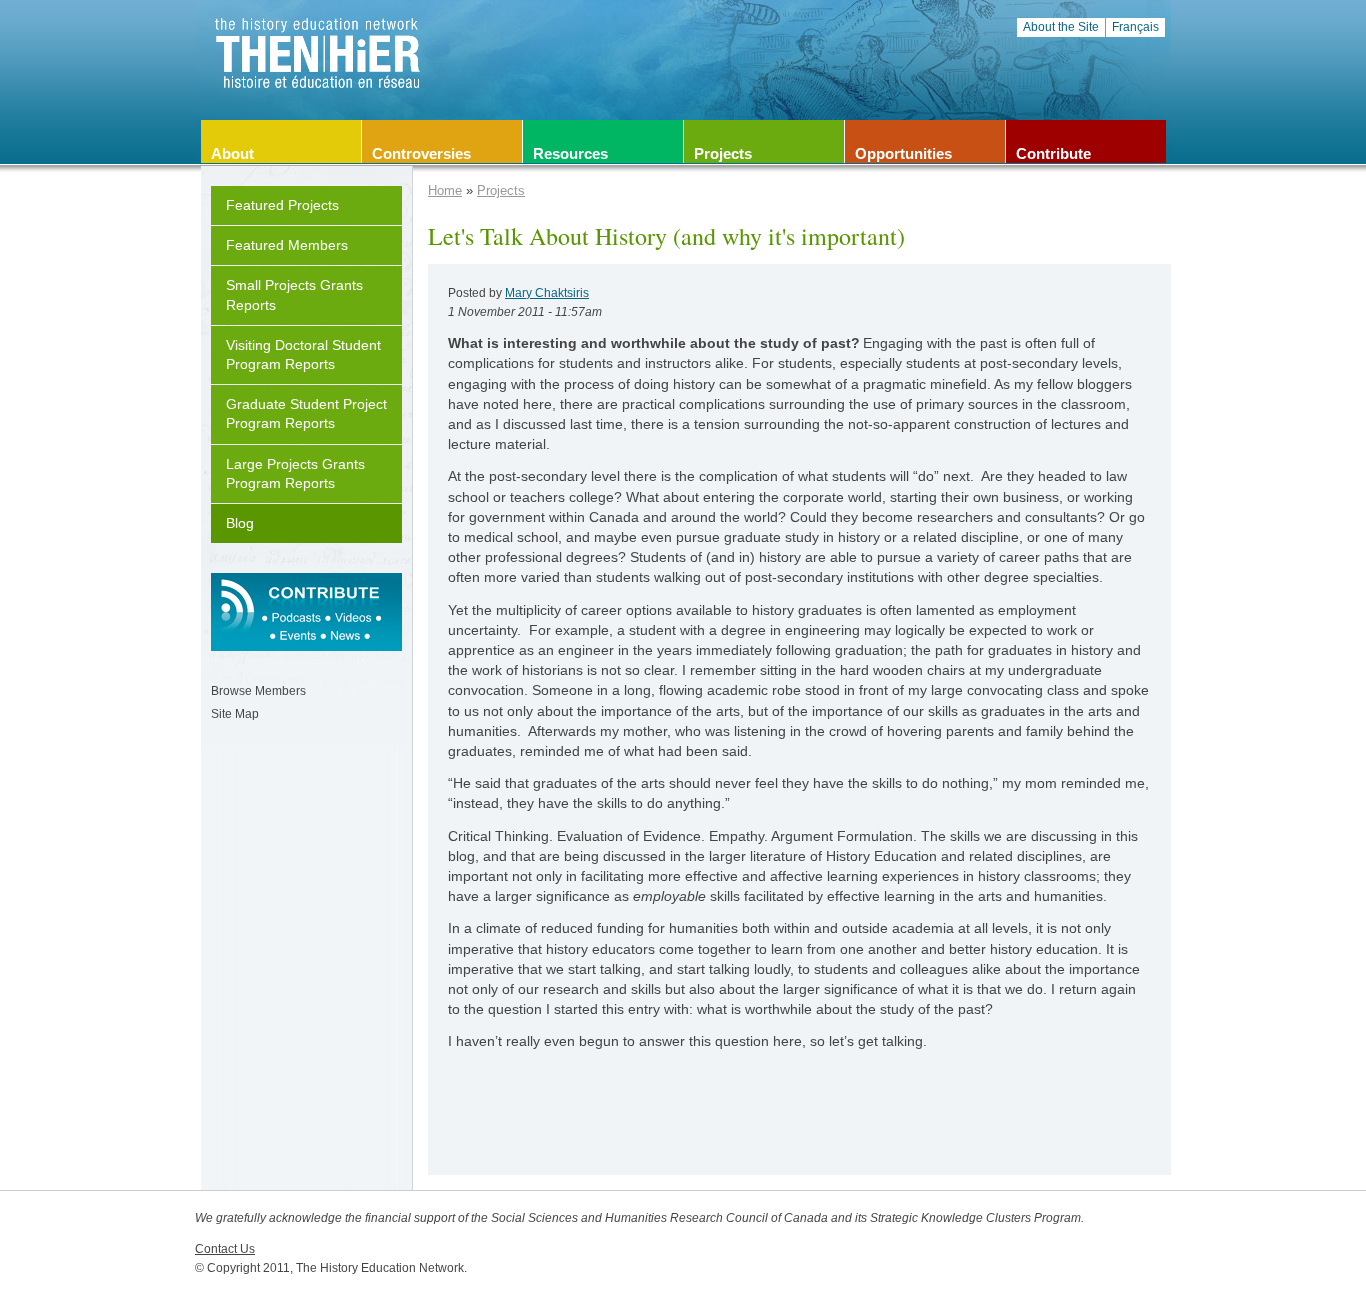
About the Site (1061, 27)
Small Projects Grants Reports (294, 294)
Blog (240, 523)
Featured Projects (282, 205)
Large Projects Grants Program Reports (295, 473)
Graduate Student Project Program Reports (306, 413)
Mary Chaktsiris (547, 293)
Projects (501, 190)
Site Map (235, 714)
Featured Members (287, 245)
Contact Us (225, 1249)
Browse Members (258, 691)
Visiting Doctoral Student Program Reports (303, 354)
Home (445, 190)
